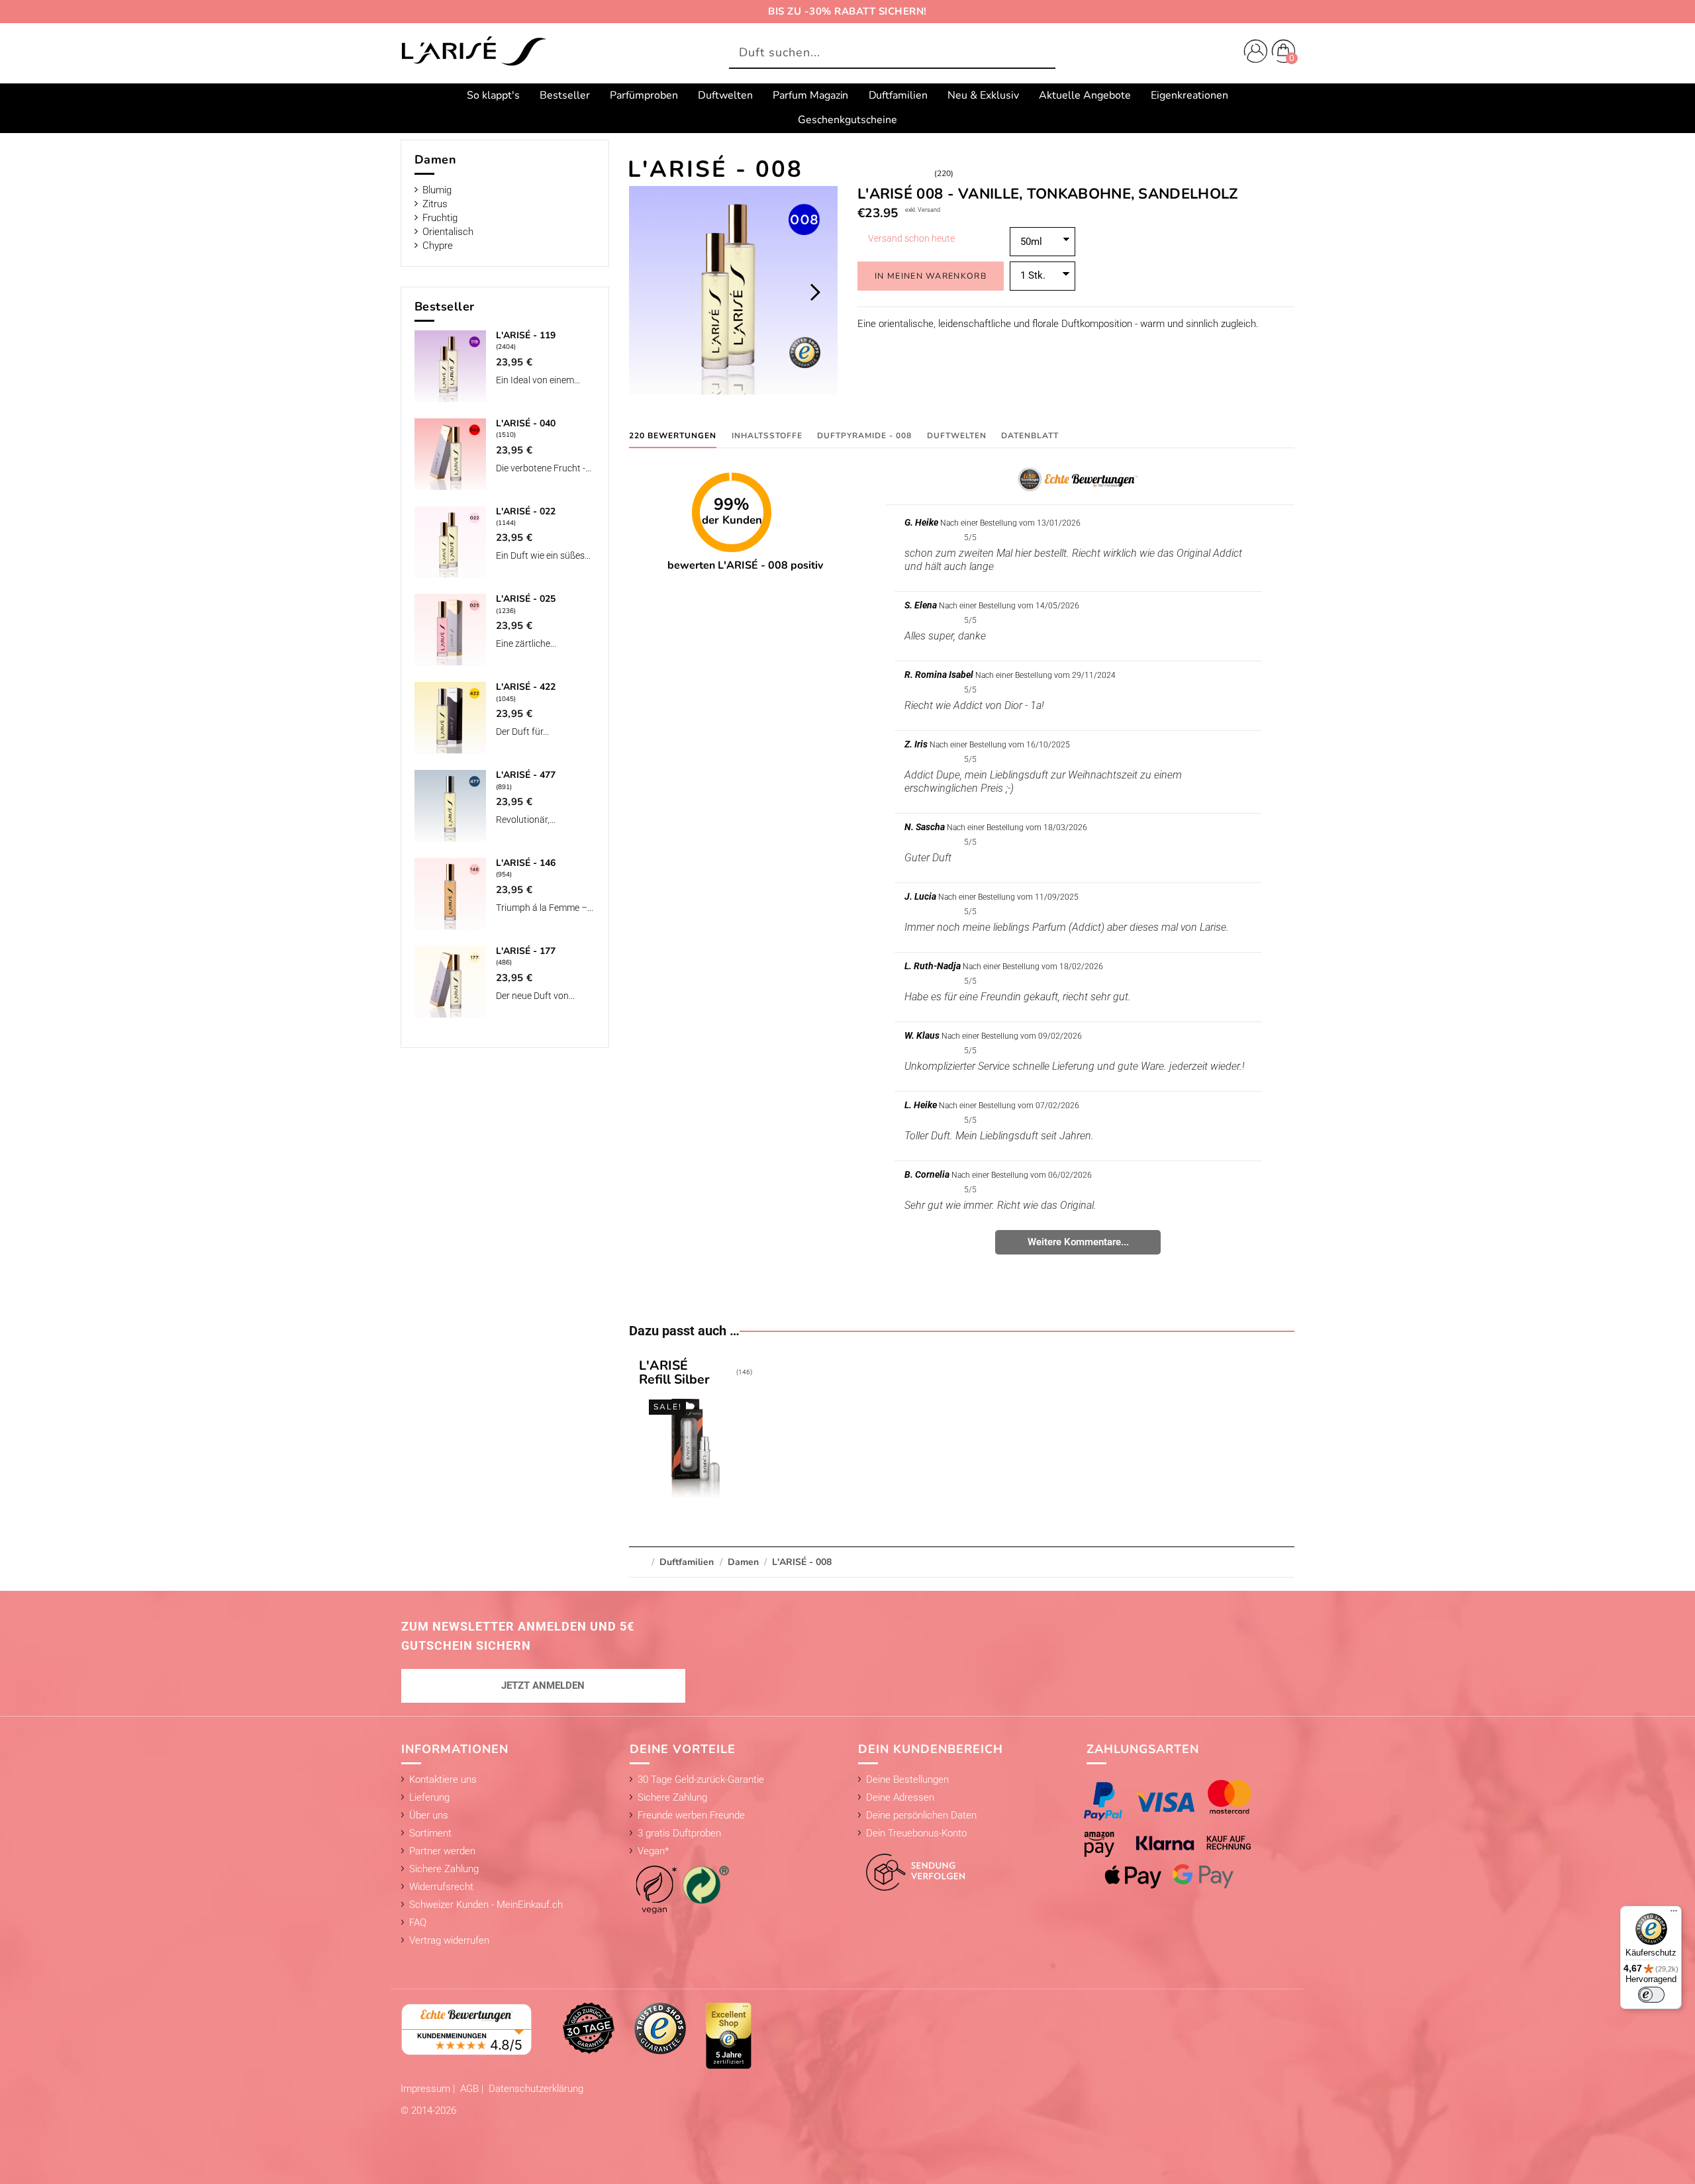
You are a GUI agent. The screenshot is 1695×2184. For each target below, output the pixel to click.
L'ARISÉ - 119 (526, 335)
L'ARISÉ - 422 (526, 687)
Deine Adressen (900, 1797)
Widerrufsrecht (441, 1887)
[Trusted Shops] (660, 2028)
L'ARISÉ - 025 (526, 599)
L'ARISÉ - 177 (526, 951)
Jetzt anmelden (543, 1685)
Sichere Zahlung (444, 1869)
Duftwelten (957, 436)
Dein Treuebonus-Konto (916, 1833)
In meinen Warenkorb (931, 276)
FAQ (418, 1923)
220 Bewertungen (673, 436)
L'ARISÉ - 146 (526, 863)
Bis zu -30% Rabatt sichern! (847, 11)
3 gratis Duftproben (679, 1833)
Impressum (427, 2089)
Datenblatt (1030, 436)
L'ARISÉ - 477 (526, 775)
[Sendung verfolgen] (912, 1865)
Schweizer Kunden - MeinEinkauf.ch (486, 1905)
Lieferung (429, 1797)
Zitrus (435, 204)
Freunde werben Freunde (691, 1815)
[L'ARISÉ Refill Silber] (695, 1431)
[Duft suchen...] (1042, 53)
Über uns (429, 1815)
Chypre (438, 246)
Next (815, 292)
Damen (436, 160)
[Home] (473, 52)
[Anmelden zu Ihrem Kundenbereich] (1253, 53)
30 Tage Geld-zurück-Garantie (701, 1780)
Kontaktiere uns (443, 1780)
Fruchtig (440, 218)
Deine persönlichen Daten (921, 1815)
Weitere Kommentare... (1078, 1242)
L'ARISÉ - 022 (526, 511)
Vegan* (653, 1851)
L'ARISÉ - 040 (526, 423)
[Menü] (1674, 1914)
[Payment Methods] (1181, 1834)
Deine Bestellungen (907, 1780)
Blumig (437, 190)
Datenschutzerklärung (536, 2089)
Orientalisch (448, 232)
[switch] (1651, 1995)
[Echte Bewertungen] (467, 2028)
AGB (471, 2089)
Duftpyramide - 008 (864, 436)
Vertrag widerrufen (449, 1940)
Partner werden (442, 1851)
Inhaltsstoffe (767, 436)
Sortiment (430, 1833)
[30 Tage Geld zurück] (589, 2028)
